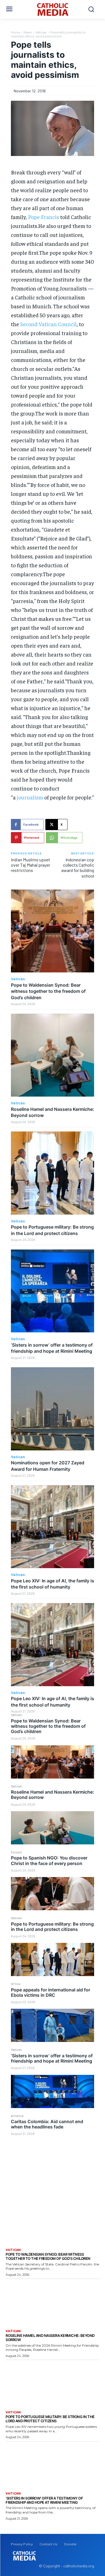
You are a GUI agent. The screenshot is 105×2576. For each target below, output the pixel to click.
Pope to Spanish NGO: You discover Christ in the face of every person (49, 1860)
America (17, 2116)
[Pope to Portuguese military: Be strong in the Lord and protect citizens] (53, 1959)
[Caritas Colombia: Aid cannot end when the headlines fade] (53, 2157)
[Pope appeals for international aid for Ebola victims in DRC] (53, 2025)
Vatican (17, 1715)
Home (15, 32)
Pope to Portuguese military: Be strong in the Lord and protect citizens (52, 1927)
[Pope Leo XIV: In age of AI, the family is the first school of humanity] (53, 1527)
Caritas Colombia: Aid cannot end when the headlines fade (47, 2124)
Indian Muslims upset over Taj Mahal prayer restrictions (31, 865)
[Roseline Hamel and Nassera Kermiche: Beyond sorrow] (53, 1828)
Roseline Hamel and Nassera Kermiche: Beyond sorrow (53, 1795)
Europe (16, 1852)
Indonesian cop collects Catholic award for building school (78, 868)
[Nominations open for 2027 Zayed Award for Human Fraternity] (53, 1409)
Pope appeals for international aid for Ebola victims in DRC (51, 1992)
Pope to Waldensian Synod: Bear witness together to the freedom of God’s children (48, 1726)
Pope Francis (44, 217)
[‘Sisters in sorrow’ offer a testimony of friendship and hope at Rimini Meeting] (53, 2091)
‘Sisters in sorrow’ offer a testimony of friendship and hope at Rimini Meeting (52, 2058)
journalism (30, 797)
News (28, 32)
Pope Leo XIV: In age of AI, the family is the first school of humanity (53, 1584)
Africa (16, 1984)
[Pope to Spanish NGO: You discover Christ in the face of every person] (53, 1894)
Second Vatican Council (48, 324)
